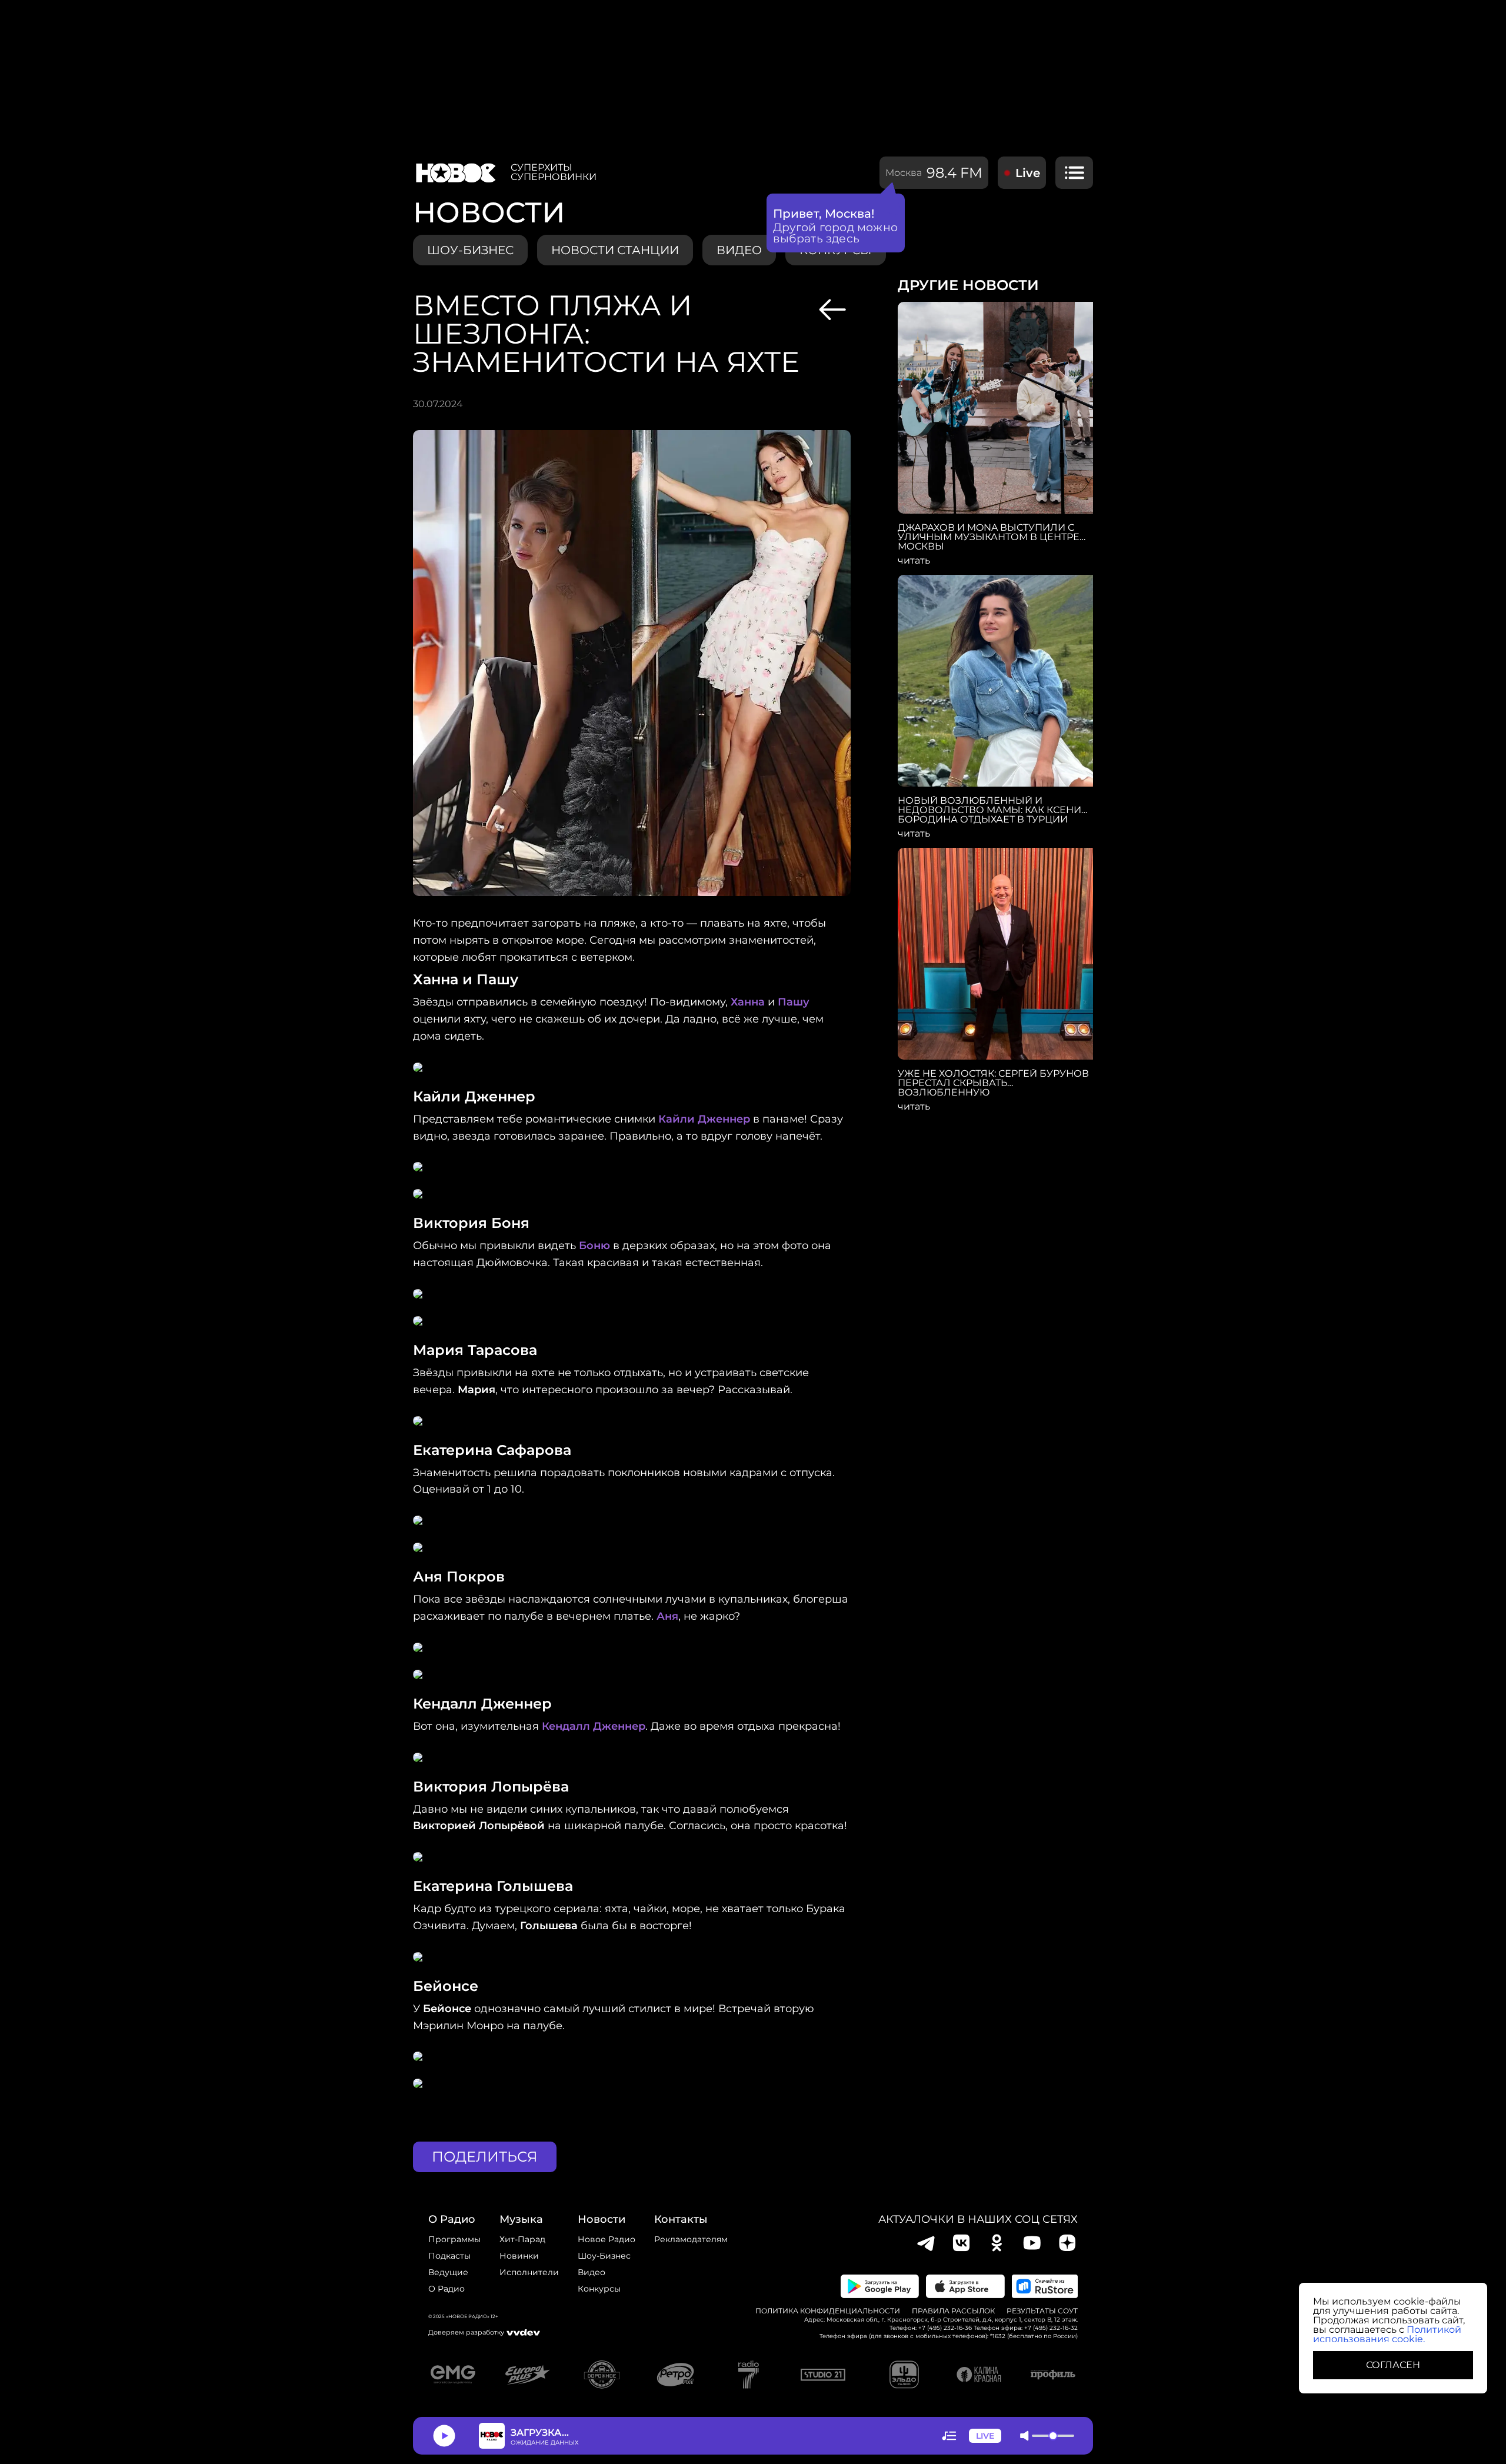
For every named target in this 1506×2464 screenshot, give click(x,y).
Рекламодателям (691, 2239)
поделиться (485, 2157)
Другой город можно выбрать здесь (836, 233)
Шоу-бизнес (470, 250)
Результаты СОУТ (1042, 2311)
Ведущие (448, 2272)
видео (739, 250)
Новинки (519, 2256)
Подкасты (449, 2256)
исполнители (529, 2272)
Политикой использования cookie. (1387, 2334)
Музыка (521, 2219)
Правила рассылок (953, 2311)
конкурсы (599, 2289)
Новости (602, 2219)
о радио (452, 2219)
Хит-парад (522, 2239)
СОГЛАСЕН (1393, 2365)
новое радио (607, 2239)
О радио (447, 2289)
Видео (592, 2272)
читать (914, 561)
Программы (454, 2239)
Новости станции (615, 250)
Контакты (681, 2219)
